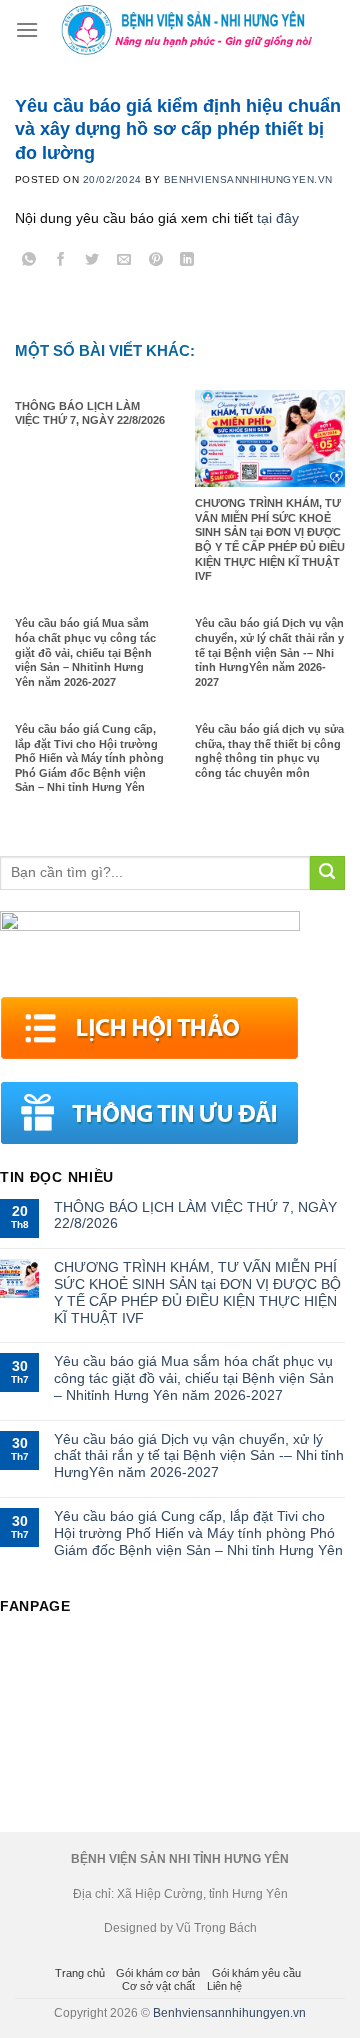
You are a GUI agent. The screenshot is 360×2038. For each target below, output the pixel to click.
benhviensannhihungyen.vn (248, 179)
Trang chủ (80, 1973)
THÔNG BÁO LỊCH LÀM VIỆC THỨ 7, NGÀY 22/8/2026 (195, 1215)
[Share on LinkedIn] (187, 262)
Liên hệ (224, 1986)
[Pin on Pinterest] (155, 262)
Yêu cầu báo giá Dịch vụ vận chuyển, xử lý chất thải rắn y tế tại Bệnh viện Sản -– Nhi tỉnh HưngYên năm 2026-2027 (199, 1456)
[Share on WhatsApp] (29, 262)
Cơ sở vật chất (158, 1986)
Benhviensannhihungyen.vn (229, 2013)
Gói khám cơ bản (158, 1973)
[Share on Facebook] (61, 262)
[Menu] (27, 29)
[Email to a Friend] (124, 262)
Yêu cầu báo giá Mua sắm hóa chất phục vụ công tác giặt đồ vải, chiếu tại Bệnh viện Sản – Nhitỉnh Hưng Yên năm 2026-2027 (194, 1378)
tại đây (278, 218)
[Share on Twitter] (92, 262)
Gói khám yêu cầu (256, 1973)
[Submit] (327, 873)
